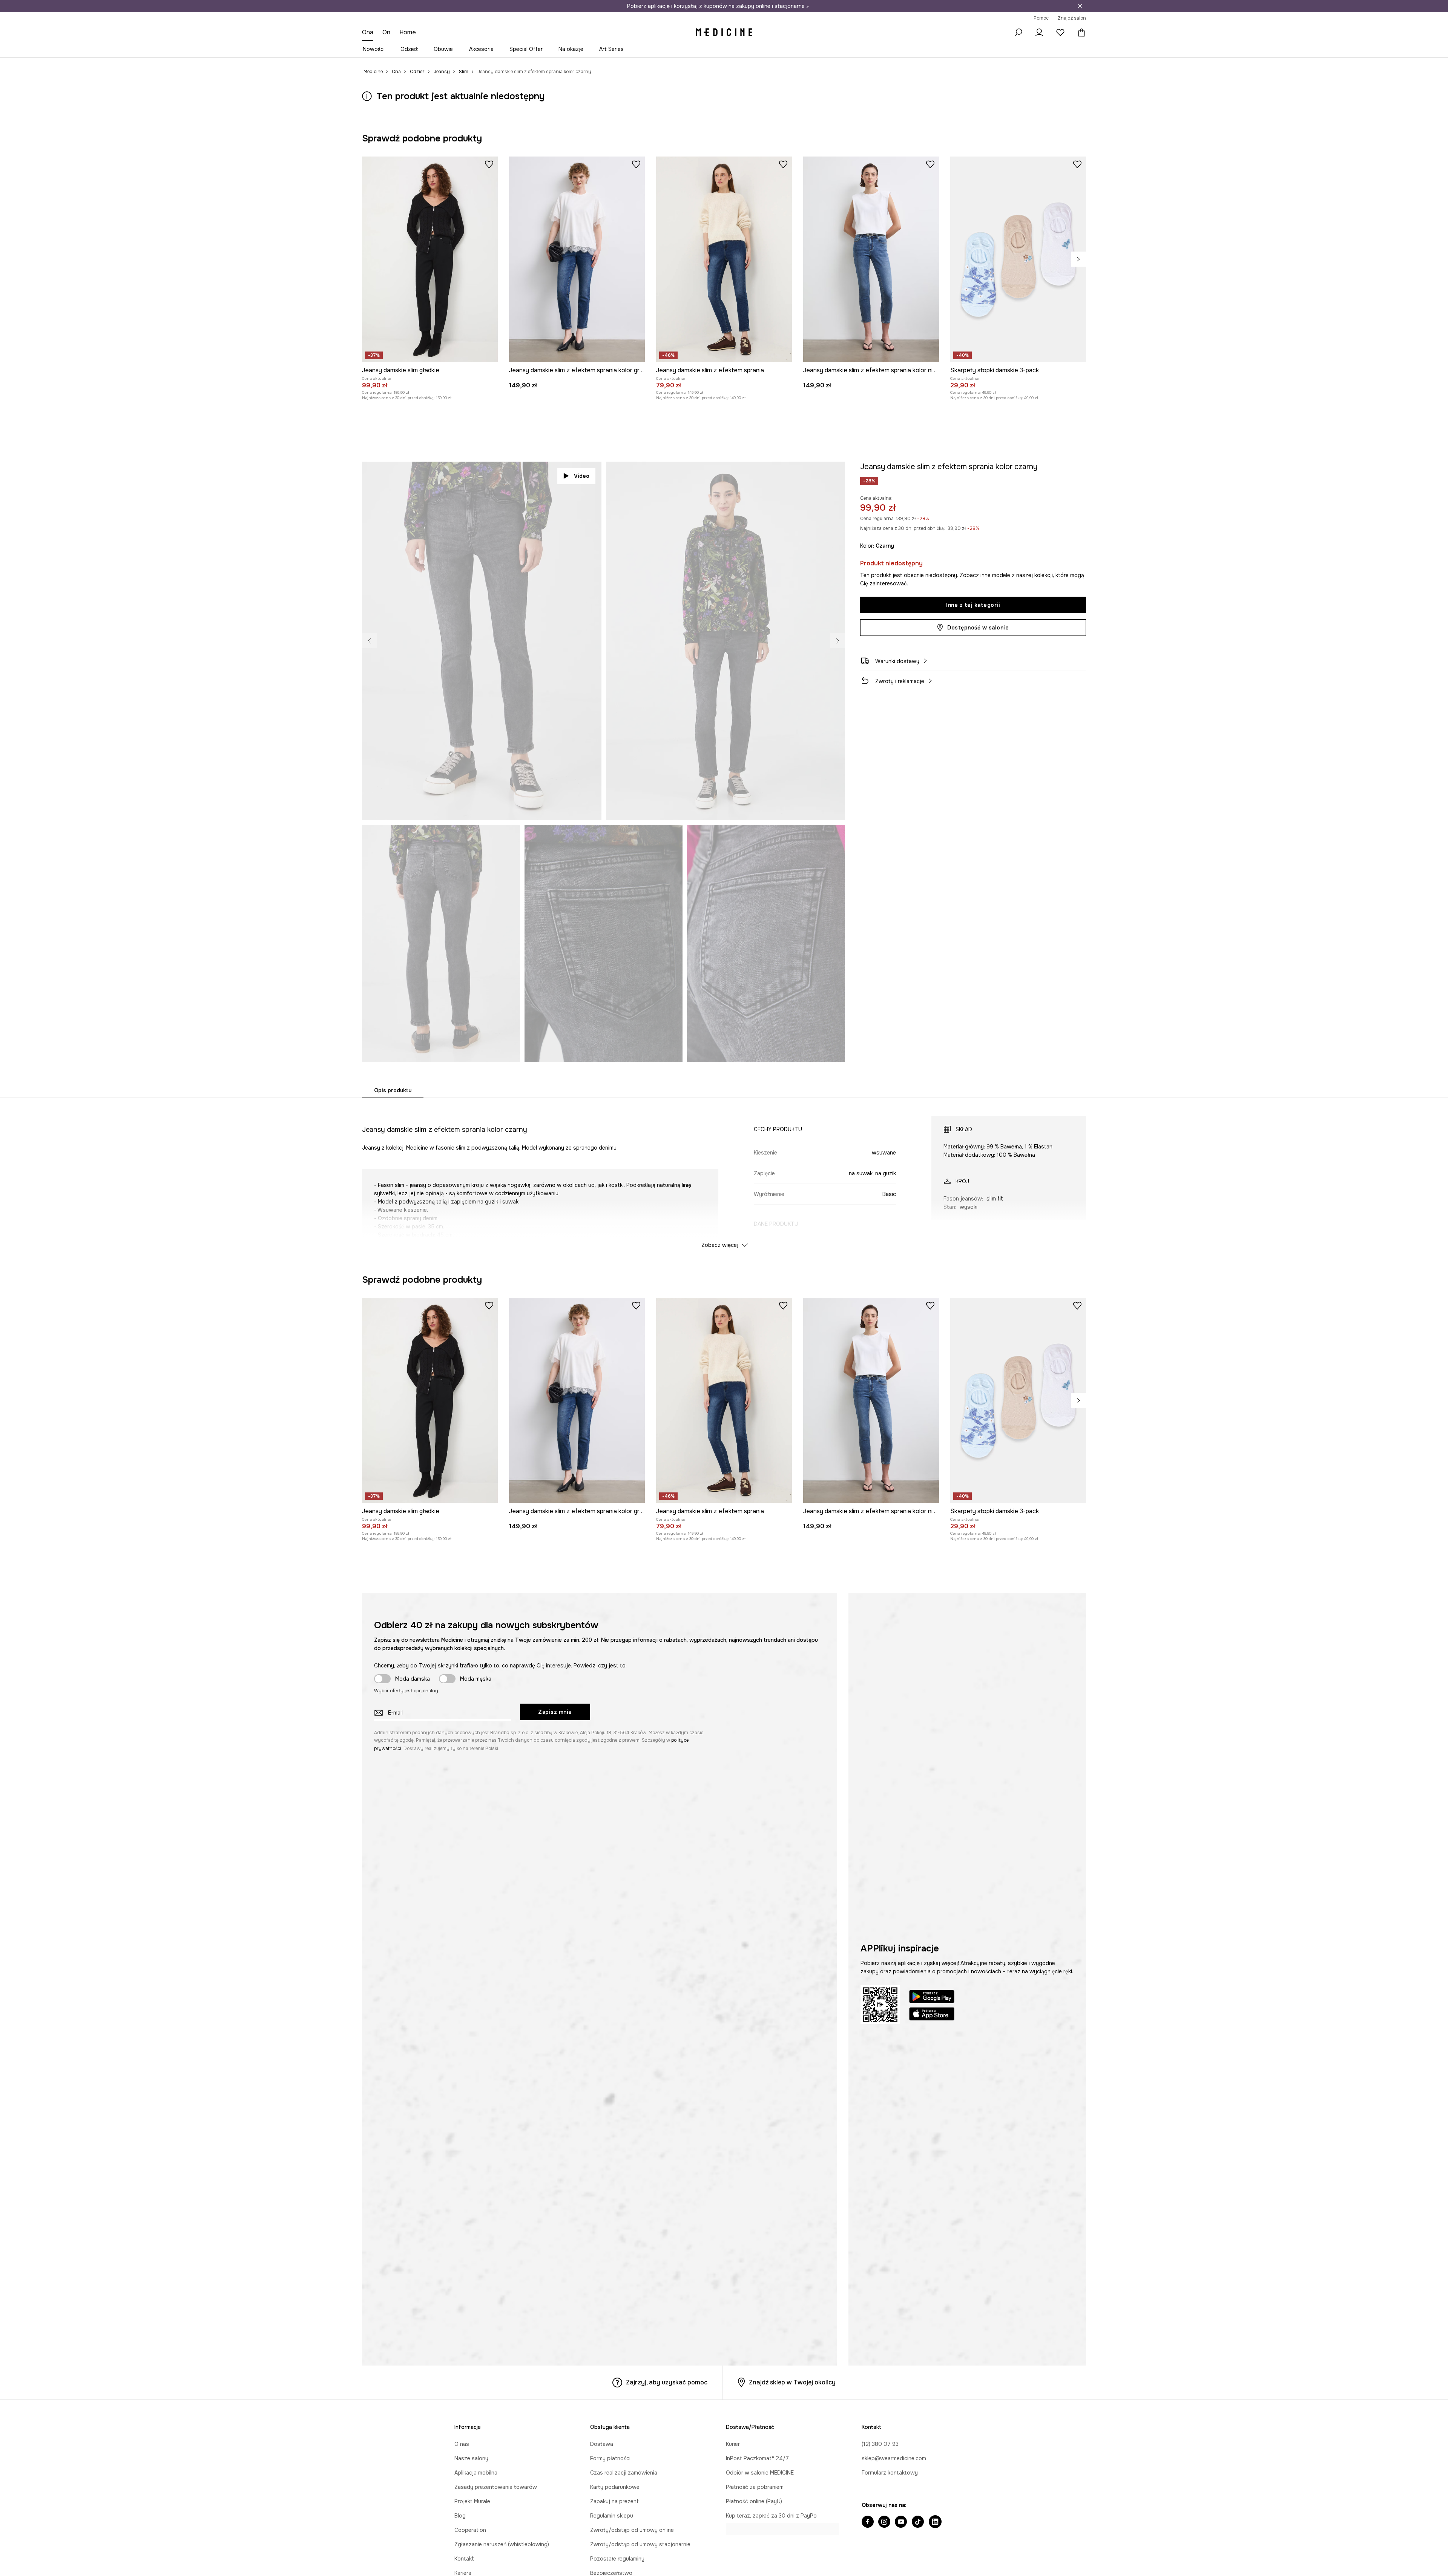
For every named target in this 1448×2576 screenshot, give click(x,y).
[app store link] (932, 2015)
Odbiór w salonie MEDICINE (760, 2473)
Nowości (374, 49)
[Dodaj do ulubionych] (489, 164)
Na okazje (571, 49)
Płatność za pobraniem (755, 2487)
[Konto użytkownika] (1039, 32)
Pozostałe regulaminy (617, 2559)
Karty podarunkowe (615, 2487)
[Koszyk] (1080, 32)
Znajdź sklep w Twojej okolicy (792, 2382)
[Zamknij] (1080, 6)
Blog (460, 2516)
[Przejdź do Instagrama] (884, 2522)
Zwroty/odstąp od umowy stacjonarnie (640, 2544)
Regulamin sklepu (612, 2516)
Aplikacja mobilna (476, 2473)
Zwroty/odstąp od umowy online (632, 2530)
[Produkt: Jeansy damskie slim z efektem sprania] (724, 259)
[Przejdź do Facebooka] (868, 2522)
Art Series (611, 49)
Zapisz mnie (555, 1712)
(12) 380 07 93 (880, 2444)
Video (582, 476)
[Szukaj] (1018, 32)
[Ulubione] (1060, 32)
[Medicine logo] (724, 32)
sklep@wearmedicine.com (894, 2458)
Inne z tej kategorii (973, 605)
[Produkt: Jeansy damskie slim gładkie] (430, 259)
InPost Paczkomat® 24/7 (757, 2458)
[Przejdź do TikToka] (918, 2522)
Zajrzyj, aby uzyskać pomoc (667, 2382)
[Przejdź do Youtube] (901, 2522)
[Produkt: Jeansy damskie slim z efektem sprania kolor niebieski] (871, 259)
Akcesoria (481, 49)
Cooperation (470, 2530)
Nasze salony (471, 2458)
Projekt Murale (472, 2501)
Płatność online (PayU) (754, 2501)
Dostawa (602, 2444)
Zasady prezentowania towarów (496, 2487)
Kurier (733, 2444)
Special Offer (526, 49)
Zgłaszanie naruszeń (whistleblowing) (502, 2544)
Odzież (409, 49)
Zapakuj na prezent (614, 2501)
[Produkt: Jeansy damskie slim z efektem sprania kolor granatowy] (577, 259)
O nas (462, 2444)
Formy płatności (610, 2458)
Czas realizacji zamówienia (624, 2473)
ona (368, 32)
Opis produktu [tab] (393, 1090)
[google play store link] (932, 1998)
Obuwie (443, 49)
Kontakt (464, 2559)
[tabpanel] (724, 1175)
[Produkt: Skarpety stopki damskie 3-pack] (1018, 259)
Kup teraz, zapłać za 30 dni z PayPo (771, 2516)
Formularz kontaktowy (890, 2473)
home (409, 32)
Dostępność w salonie (978, 628)
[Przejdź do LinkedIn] (935, 2522)
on (387, 32)
